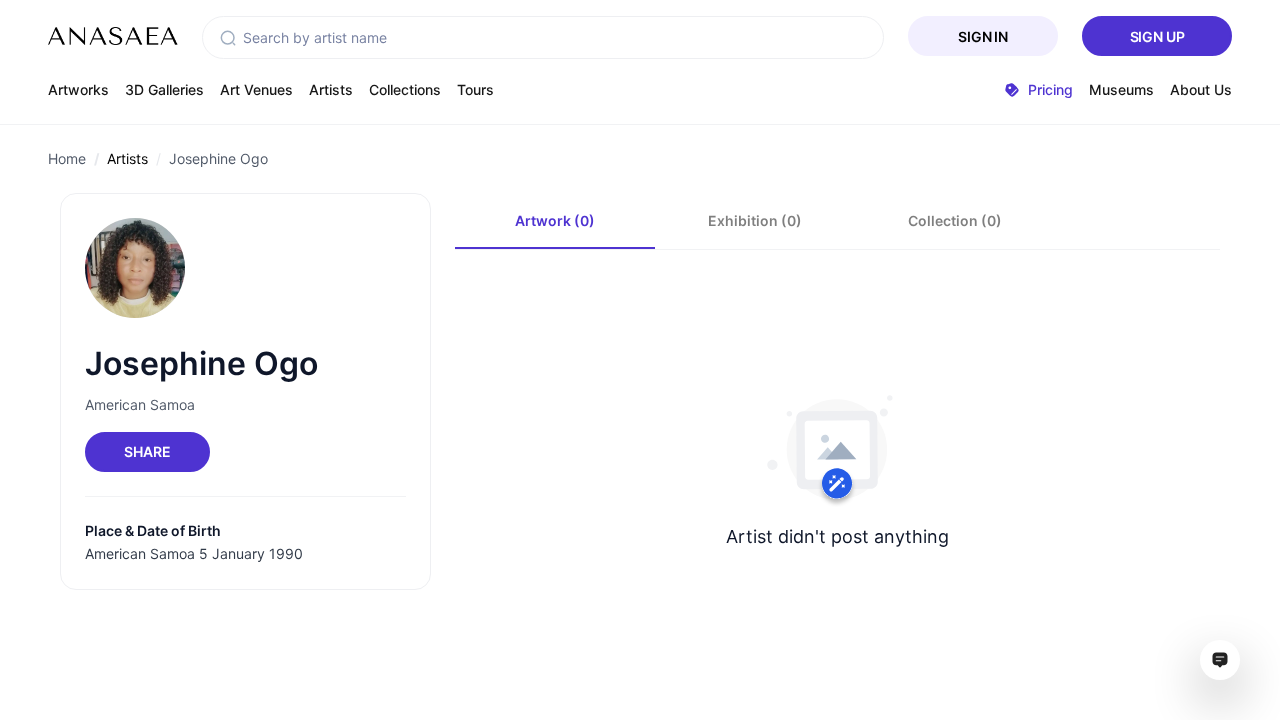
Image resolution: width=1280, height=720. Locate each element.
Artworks (78, 89)
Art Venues (256, 89)
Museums (1121, 89)
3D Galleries (164, 89)
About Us (1201, 89)
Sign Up (1157, 36)
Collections (405, 89)
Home (67, 158)
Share (147, 451)
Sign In (983, 36)
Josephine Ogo (218, 158)
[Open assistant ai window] (1220, 660)
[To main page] (113, 36)
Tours (475, 89)
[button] (228, 38)
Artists (331, 89)
